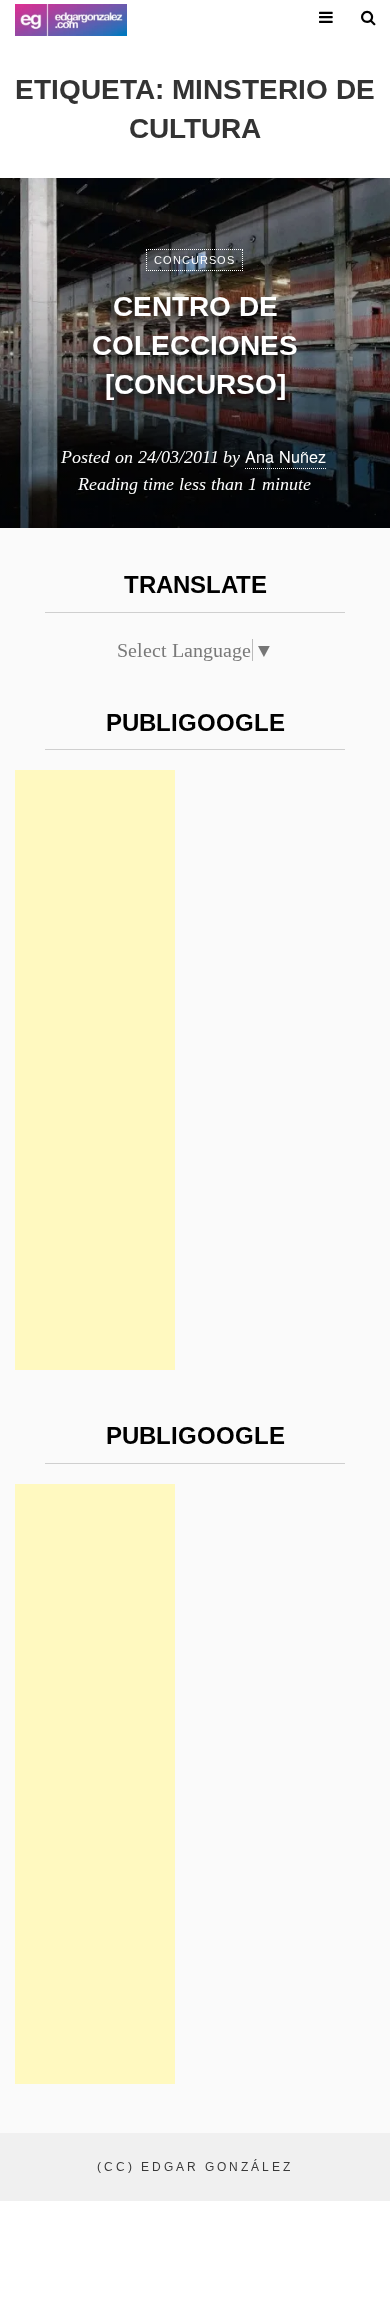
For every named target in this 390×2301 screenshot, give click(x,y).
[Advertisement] (95, 1070)
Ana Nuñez (285, 456)
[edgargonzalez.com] (71, 20)
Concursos (194, 260)
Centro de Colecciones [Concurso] (195, 345)
